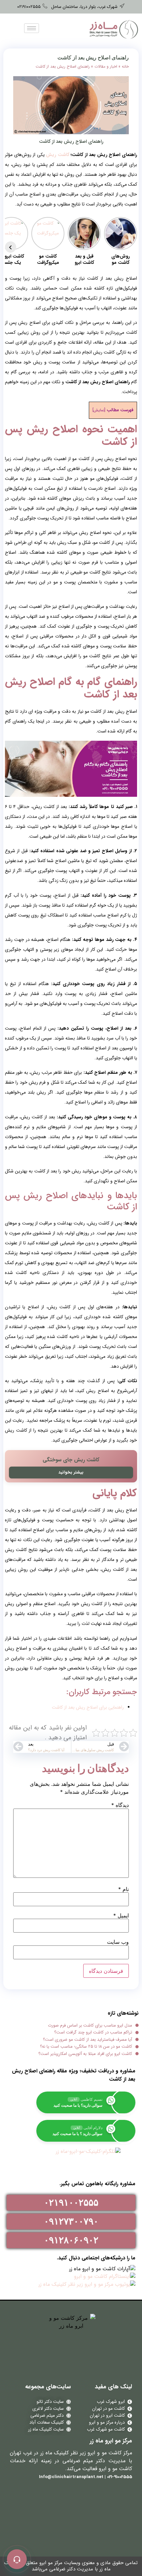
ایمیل (121, 1915)
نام (124, 1889)
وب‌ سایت (118, 1942)
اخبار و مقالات (106, 66)
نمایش (99, 410)
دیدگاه (120, 1805)
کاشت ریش (58, 155)
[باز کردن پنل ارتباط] (17, 2559)
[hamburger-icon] (32, 28)
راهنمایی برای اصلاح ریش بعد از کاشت (88, 1707)
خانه (125, 66)
